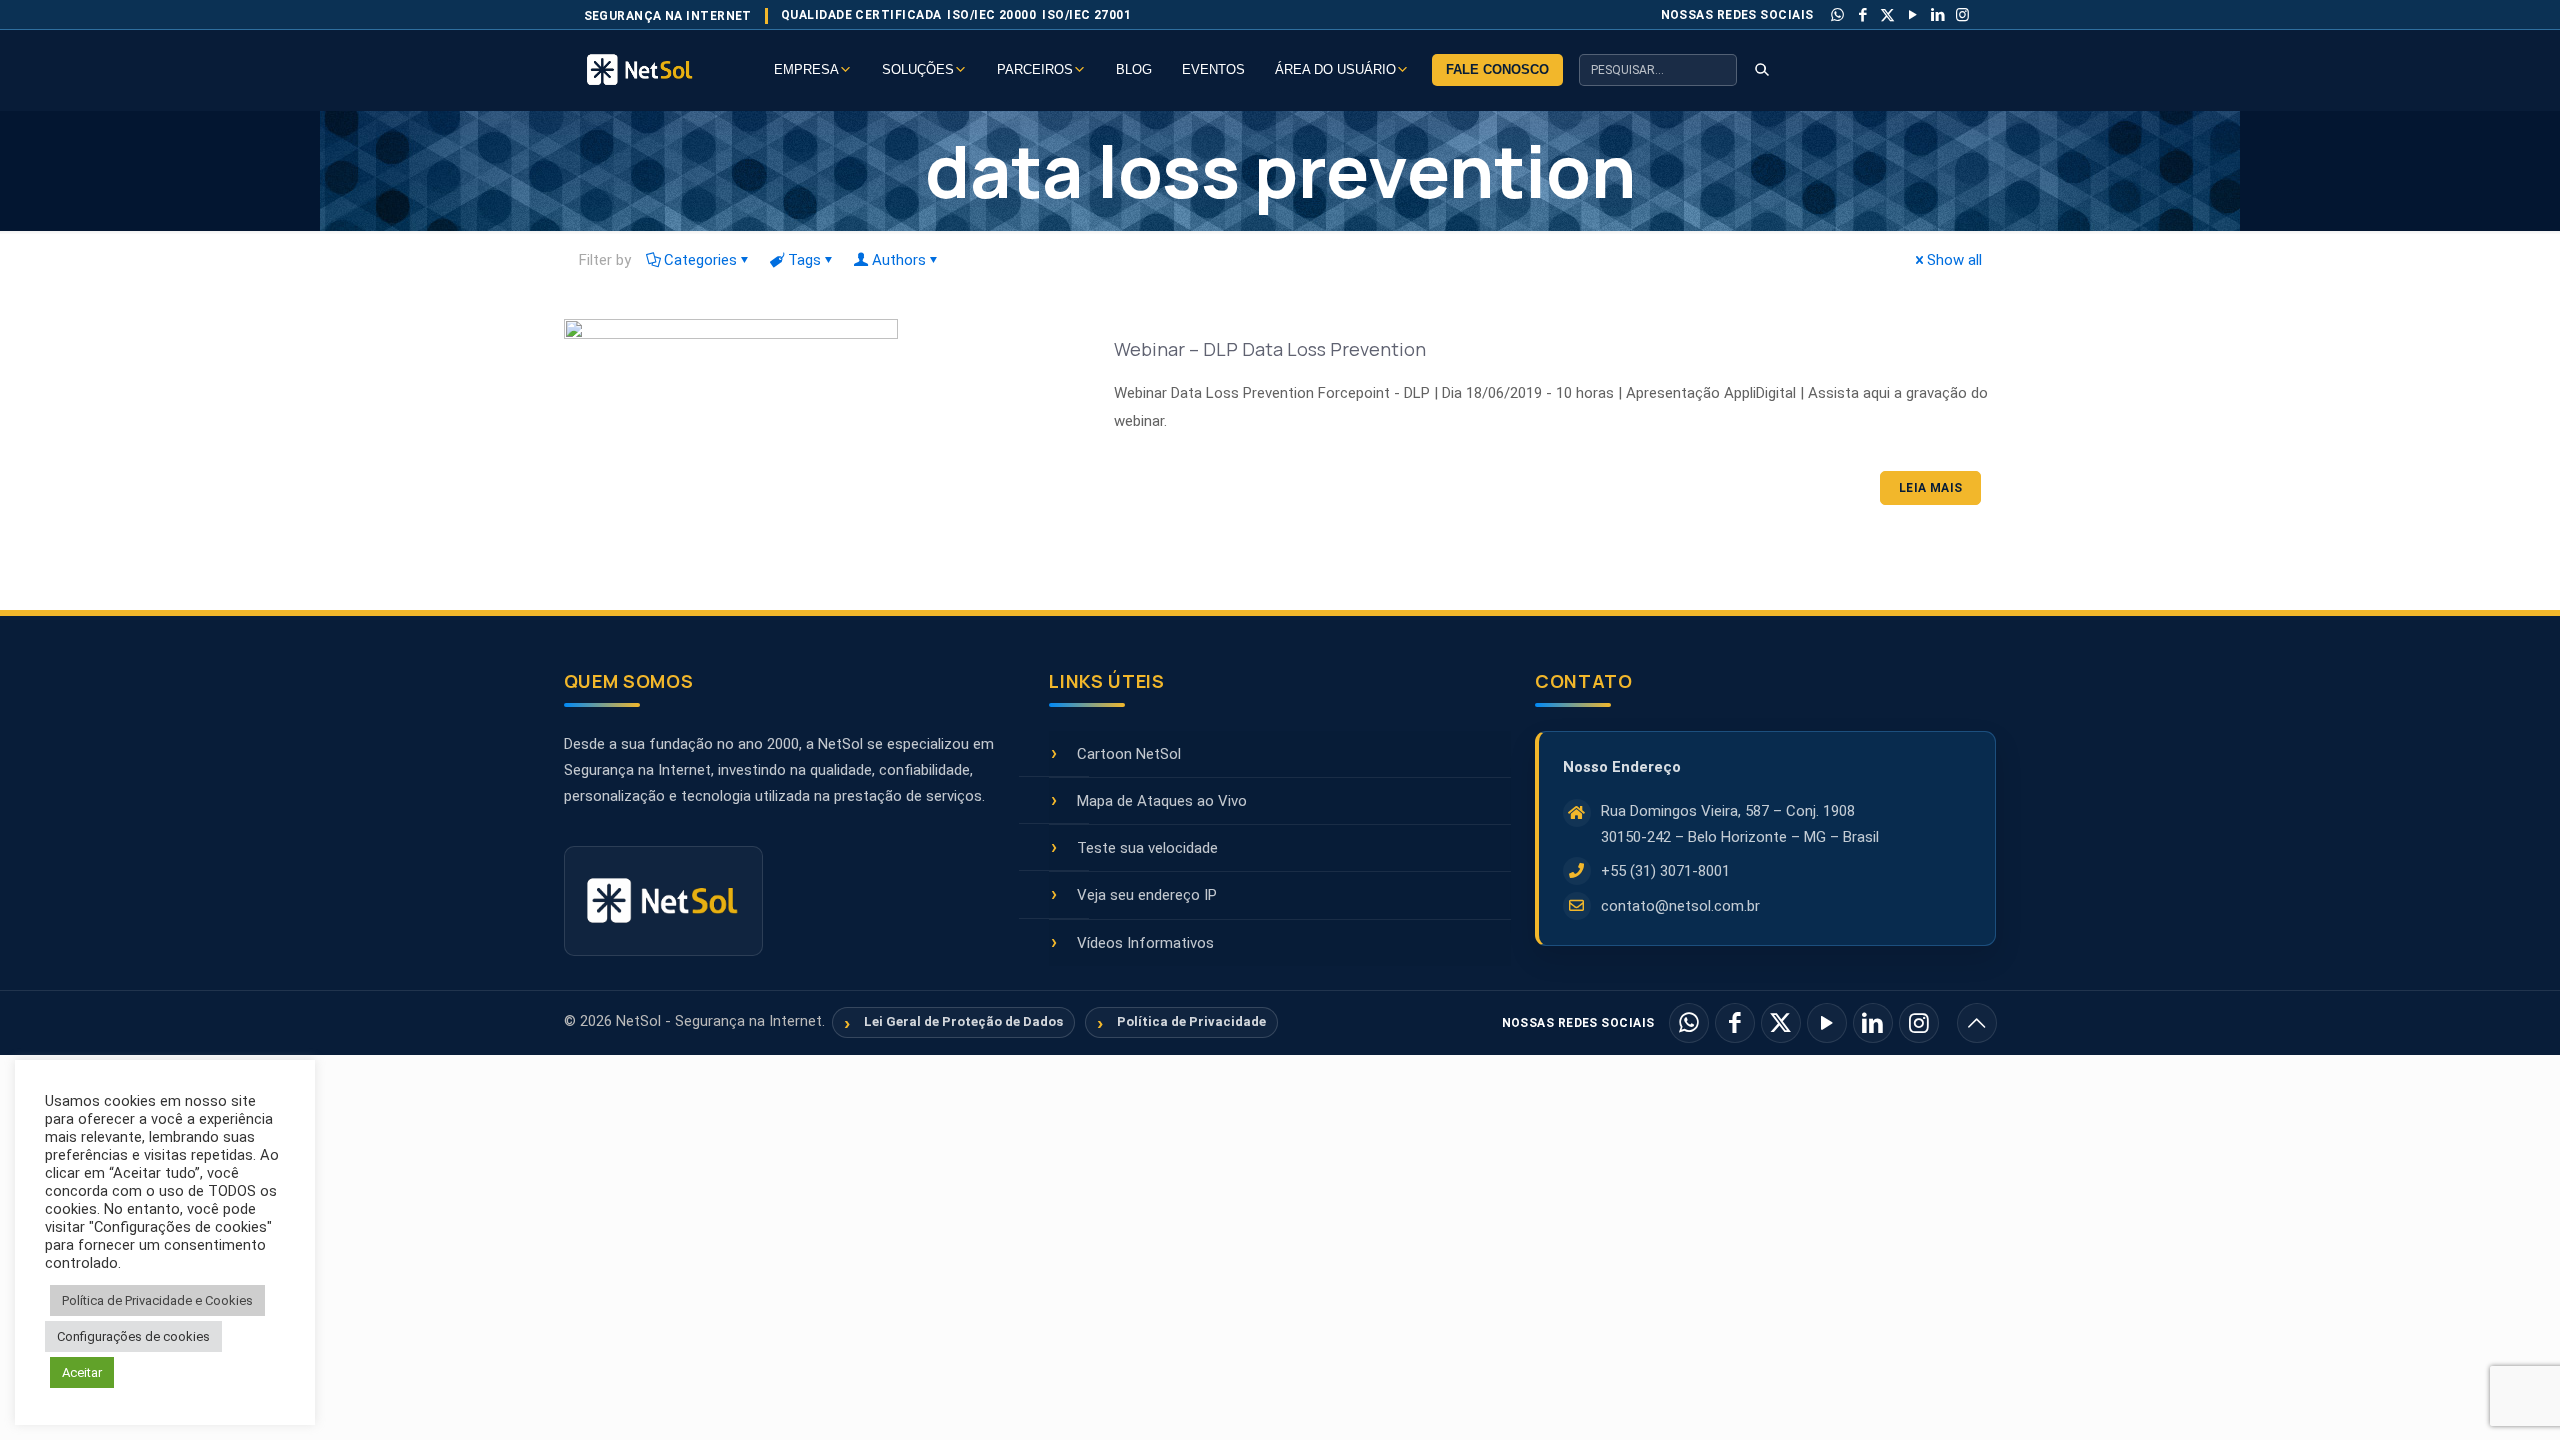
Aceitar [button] (82, 1372)
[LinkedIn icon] (1938, 15)
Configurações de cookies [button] (133, 1336)
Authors (899, 260)
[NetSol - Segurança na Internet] (664, 70)
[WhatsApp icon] (1838, 15)
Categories (700, 260)
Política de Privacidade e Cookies (157, 1300)
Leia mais (1931, 488)
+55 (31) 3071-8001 (1665, 871)
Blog (1134, 69)
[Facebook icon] (1863, 15)
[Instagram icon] (1963, 15)
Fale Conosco (1497, 69)
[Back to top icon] (1977, 1023)
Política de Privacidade (1191, 1021)
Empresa (806, 69)
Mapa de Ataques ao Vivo (1162, 801)
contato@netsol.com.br (1680, 906)
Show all (1954, 260)
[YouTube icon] (1913, 15)
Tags (804, 260)
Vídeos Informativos (1145, 943)
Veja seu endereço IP (1147, 895)
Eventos (1213, 69)
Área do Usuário (1335, 69)
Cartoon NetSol (1129, 754)
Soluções (918, 69)
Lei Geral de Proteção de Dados (963, 1021)
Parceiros (1035, 69)
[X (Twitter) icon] (1888, 15)
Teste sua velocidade (1147, 848)
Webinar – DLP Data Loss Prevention (1270, 349)
